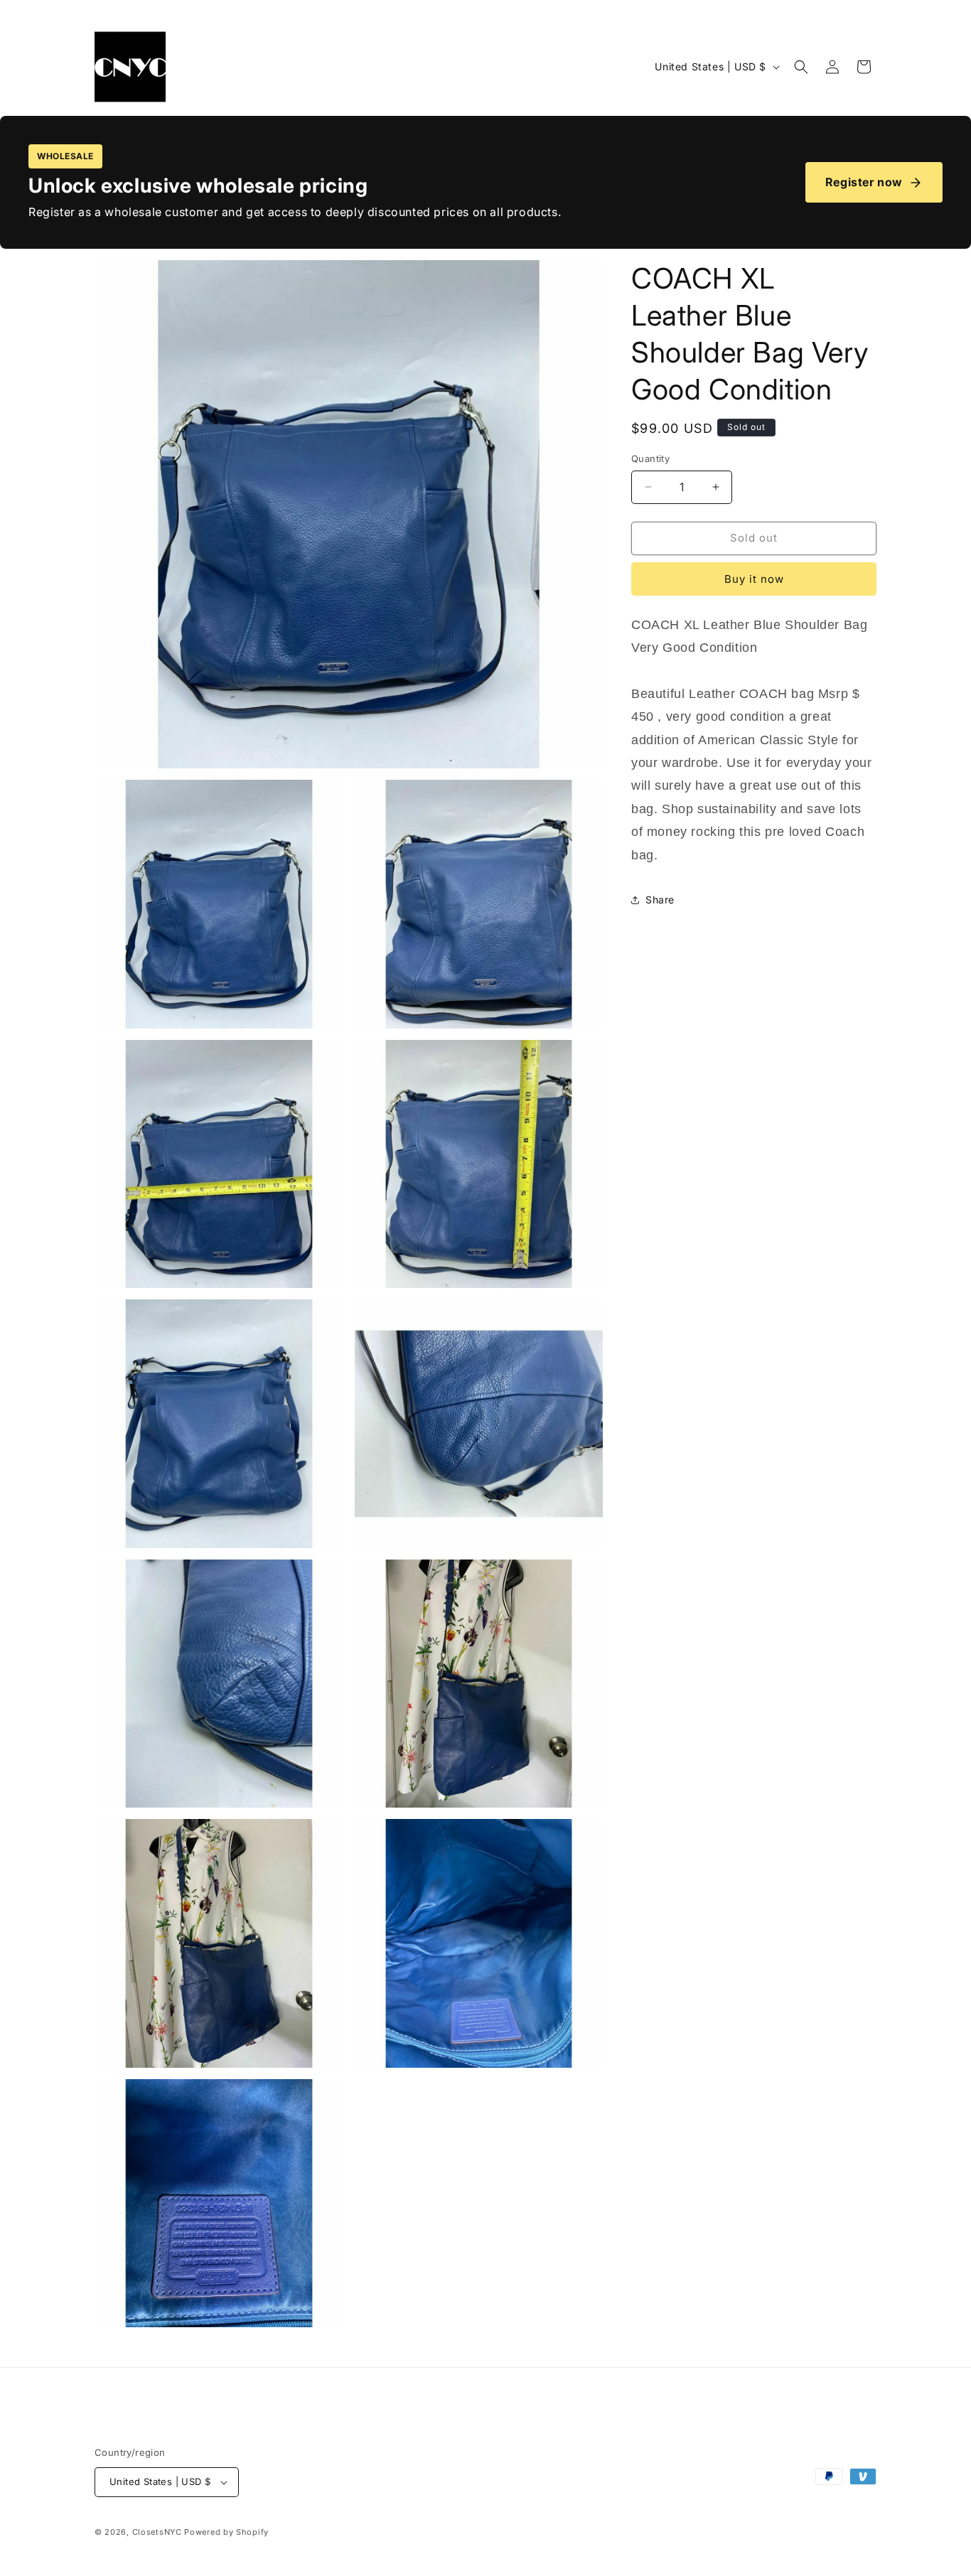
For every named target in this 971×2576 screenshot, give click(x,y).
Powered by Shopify (226, 2532)
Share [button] (660, 900)
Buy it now (754, 579)
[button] (801, 67)
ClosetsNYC (157, 2532)
